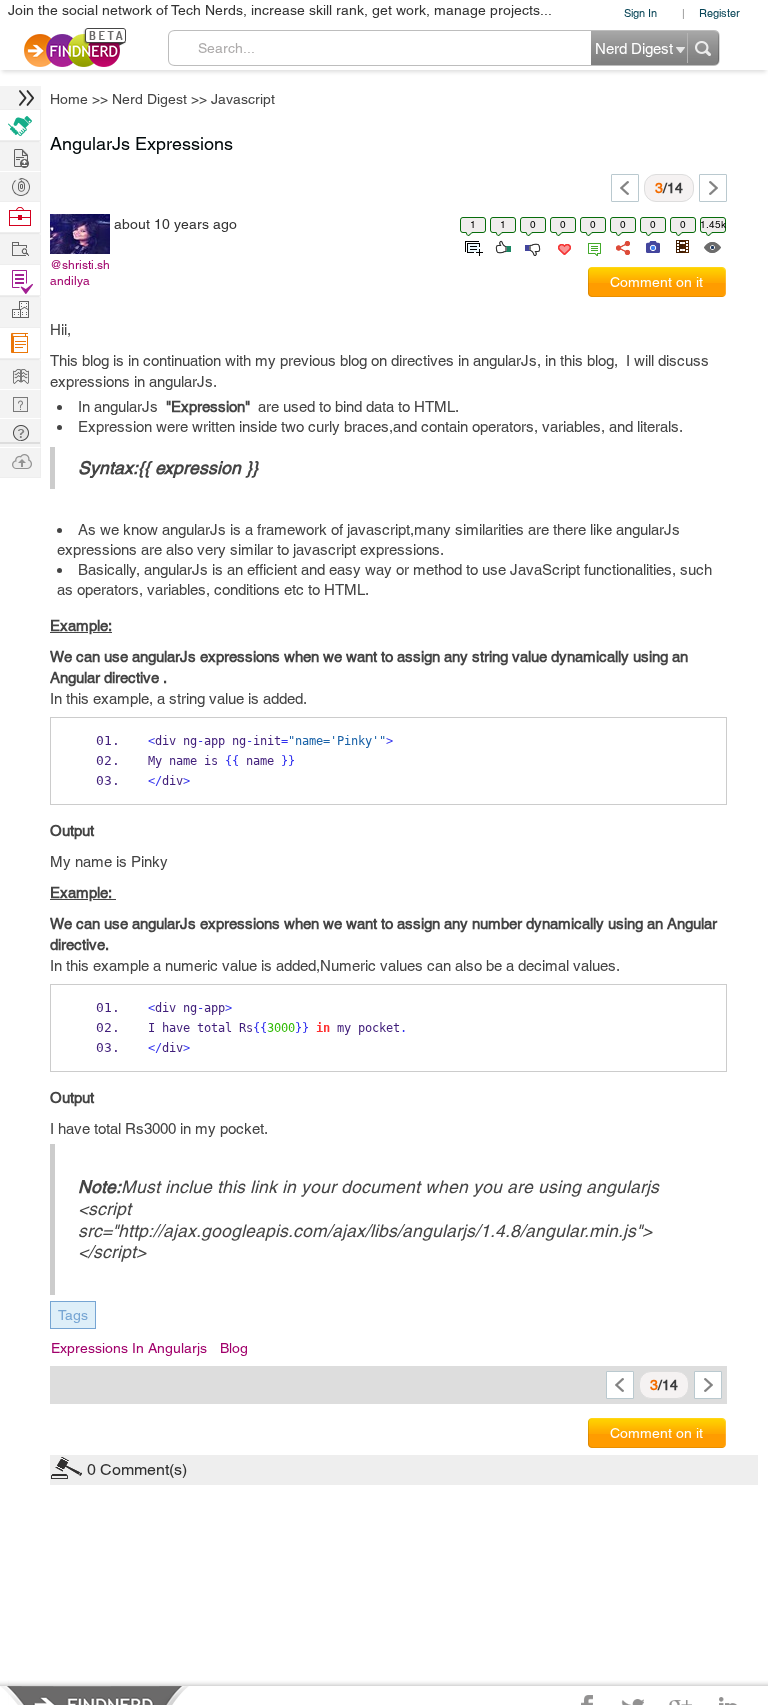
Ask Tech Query (20, 431)
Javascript (243, 99)
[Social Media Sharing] (621, 246)
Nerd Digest (149, 99)
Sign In (640, 12)
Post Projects (20, 155)
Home (69, 99)
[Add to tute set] (471, 246)
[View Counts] (711, 246)
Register (719, 12)
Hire (20, 125)
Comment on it (656, 282)
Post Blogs (20, 460)
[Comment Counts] (591, 246)
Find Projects (20, 247)
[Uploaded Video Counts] (682, 246)
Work (20, 217)
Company (20, 310)
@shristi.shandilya (80, 273)
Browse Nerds (20, 184)
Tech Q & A (20, 402)
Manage (20, 280)
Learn (20, 343)
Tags (73, 1315)
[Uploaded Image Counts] (651, 246)
